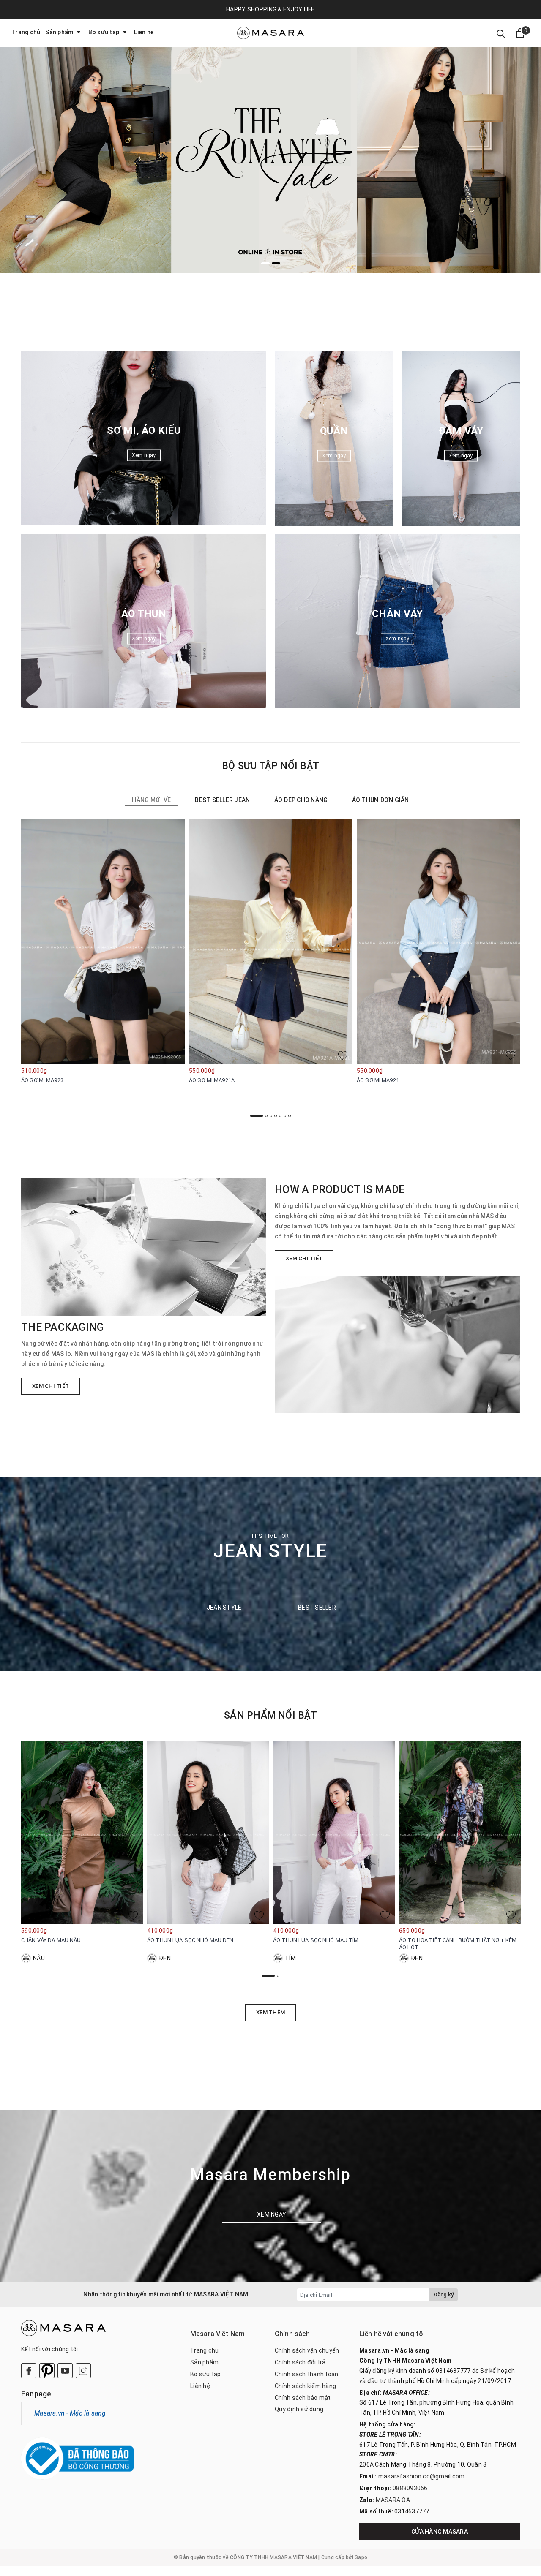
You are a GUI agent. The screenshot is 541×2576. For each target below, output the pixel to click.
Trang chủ (26, 32)
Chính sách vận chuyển (307, 2350)
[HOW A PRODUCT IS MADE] (397, 1344)
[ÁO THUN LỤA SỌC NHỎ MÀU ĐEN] (208, 1833)
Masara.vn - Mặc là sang (70, 2413)
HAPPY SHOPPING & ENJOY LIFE (270, 9)
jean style (224, 1608)
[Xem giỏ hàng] (520, 33)
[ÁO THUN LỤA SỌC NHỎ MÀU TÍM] (334, 1833)
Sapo (361, 2557)
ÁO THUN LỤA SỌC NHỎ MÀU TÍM (316, 1940)
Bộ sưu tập (105, 32)
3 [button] (271, 1116)
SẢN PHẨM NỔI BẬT (270, 1715)
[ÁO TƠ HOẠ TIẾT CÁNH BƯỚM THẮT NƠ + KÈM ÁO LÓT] (460, 1833)
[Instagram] (83, 2371)
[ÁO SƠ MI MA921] (439, 941)
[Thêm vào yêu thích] (175, 1055)
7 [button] (290, 1116)
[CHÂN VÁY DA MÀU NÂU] (82, 1833)
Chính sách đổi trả (300, 2362)
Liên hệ (144, 32)
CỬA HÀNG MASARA (440, 2532)
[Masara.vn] (270, 136)
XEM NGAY (272, 2214)
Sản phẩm (60, 32)
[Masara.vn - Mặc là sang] (270, 33)
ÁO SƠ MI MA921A (212, 1080)
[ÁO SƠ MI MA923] (103, 941)
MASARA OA (393, 2500)
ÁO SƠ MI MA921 (378, 1080)
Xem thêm (270, 2012)
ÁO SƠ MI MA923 (42, 1080)
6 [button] (285, 1116)
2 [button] (276, 263)
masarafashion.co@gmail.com (422, 2476)
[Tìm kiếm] (501, 33)
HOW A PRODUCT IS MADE (340, 1190)
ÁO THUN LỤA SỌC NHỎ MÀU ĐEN (190, 1940)
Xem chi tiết (51, 1386)
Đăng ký (443, 2294)
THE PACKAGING (63, 1327)
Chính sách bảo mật (303, 2398)
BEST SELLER (317, 1608)
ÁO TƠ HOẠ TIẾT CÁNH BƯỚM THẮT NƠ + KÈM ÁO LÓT (458, 1944)
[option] (270, 136)
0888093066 (410, 2488)
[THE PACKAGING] (144, 1247)
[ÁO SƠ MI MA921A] (271, 941)
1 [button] (265, 263)
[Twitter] (47, 2371)
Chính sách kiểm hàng (305, 2386)
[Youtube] (65, 2371)
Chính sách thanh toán (306, 2374)
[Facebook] (29, 2371)
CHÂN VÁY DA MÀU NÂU (51, 1940)
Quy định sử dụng (299, 2409)
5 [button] (280, 1116)
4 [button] (276, 1116)
